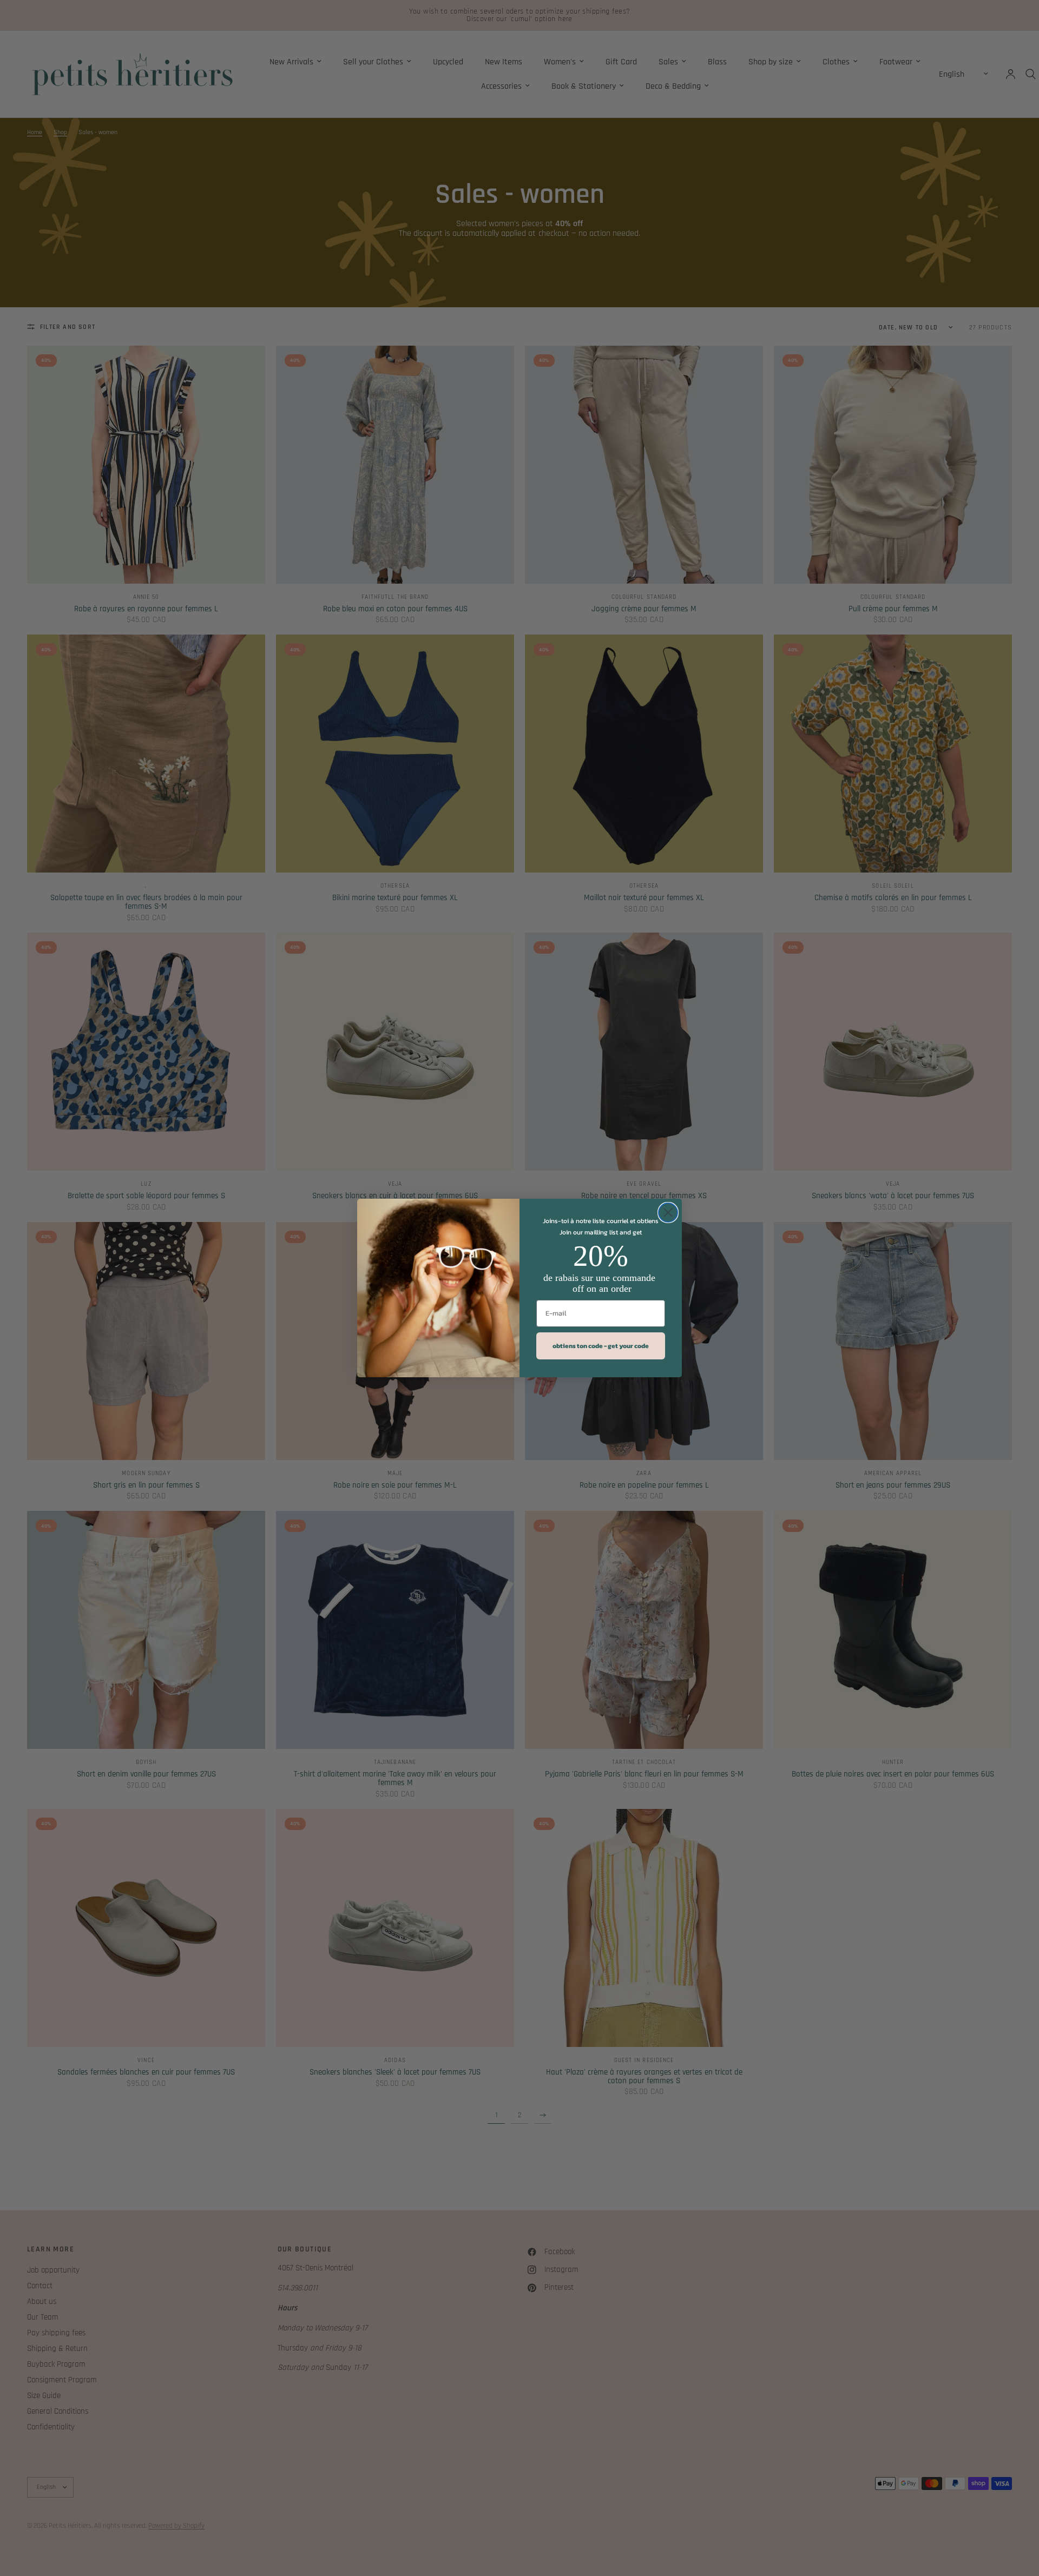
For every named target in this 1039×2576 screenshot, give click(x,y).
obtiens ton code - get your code (601, 1346)
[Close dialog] (668, 1213)
